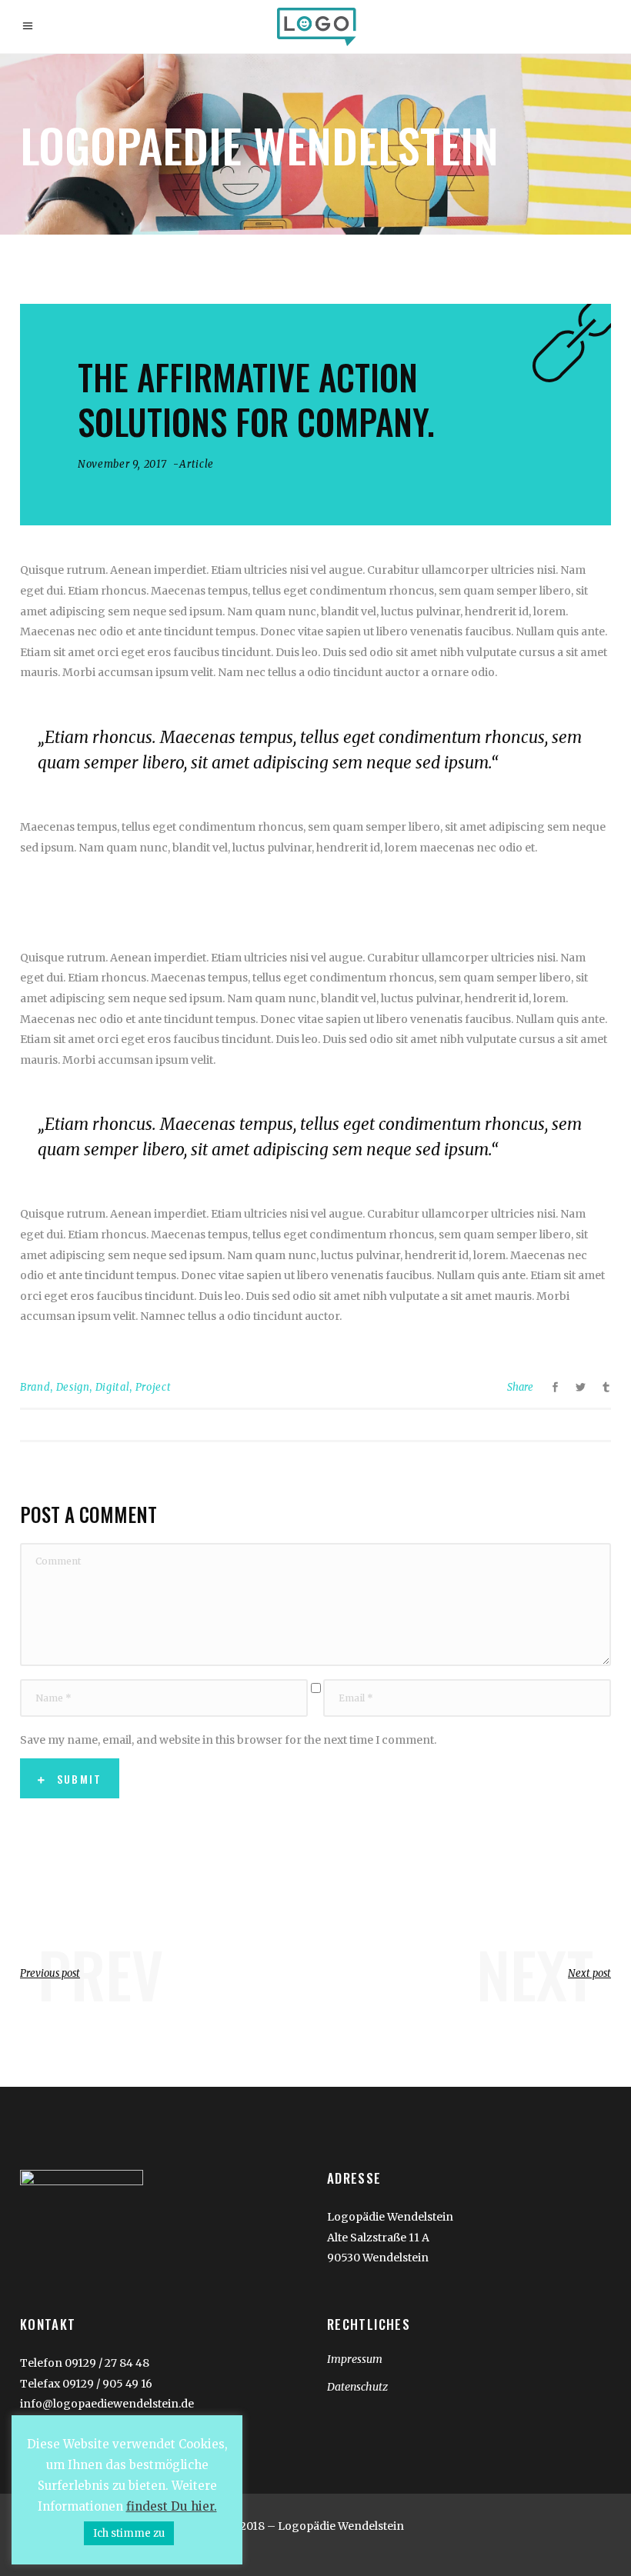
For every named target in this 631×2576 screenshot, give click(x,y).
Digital (113, 1387)
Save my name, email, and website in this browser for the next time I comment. (228, 1740)
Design (73, 1387)
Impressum (355, 2359)
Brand (35, 1387)
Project (154, 1387)
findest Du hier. (172, 2506)
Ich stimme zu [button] (129, 2533)
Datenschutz (357, 2387)
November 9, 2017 (122, 464)
